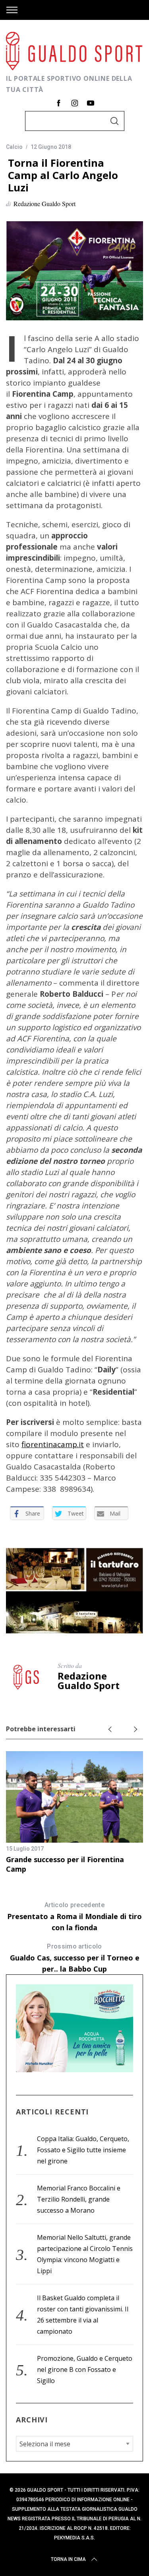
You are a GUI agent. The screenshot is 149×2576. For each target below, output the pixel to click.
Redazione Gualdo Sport (45, 204)
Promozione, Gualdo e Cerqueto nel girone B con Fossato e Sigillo (85, 2369)
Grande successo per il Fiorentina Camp (65, 1864)
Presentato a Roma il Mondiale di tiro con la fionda (74, 1917)
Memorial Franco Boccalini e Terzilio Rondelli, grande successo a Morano (79, 2199)
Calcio (14, 147)
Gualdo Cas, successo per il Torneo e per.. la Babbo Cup (75, 1958)
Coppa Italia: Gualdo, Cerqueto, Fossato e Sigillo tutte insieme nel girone (83, 2150)
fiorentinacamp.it (53, 1444)
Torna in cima (68, 2559)
